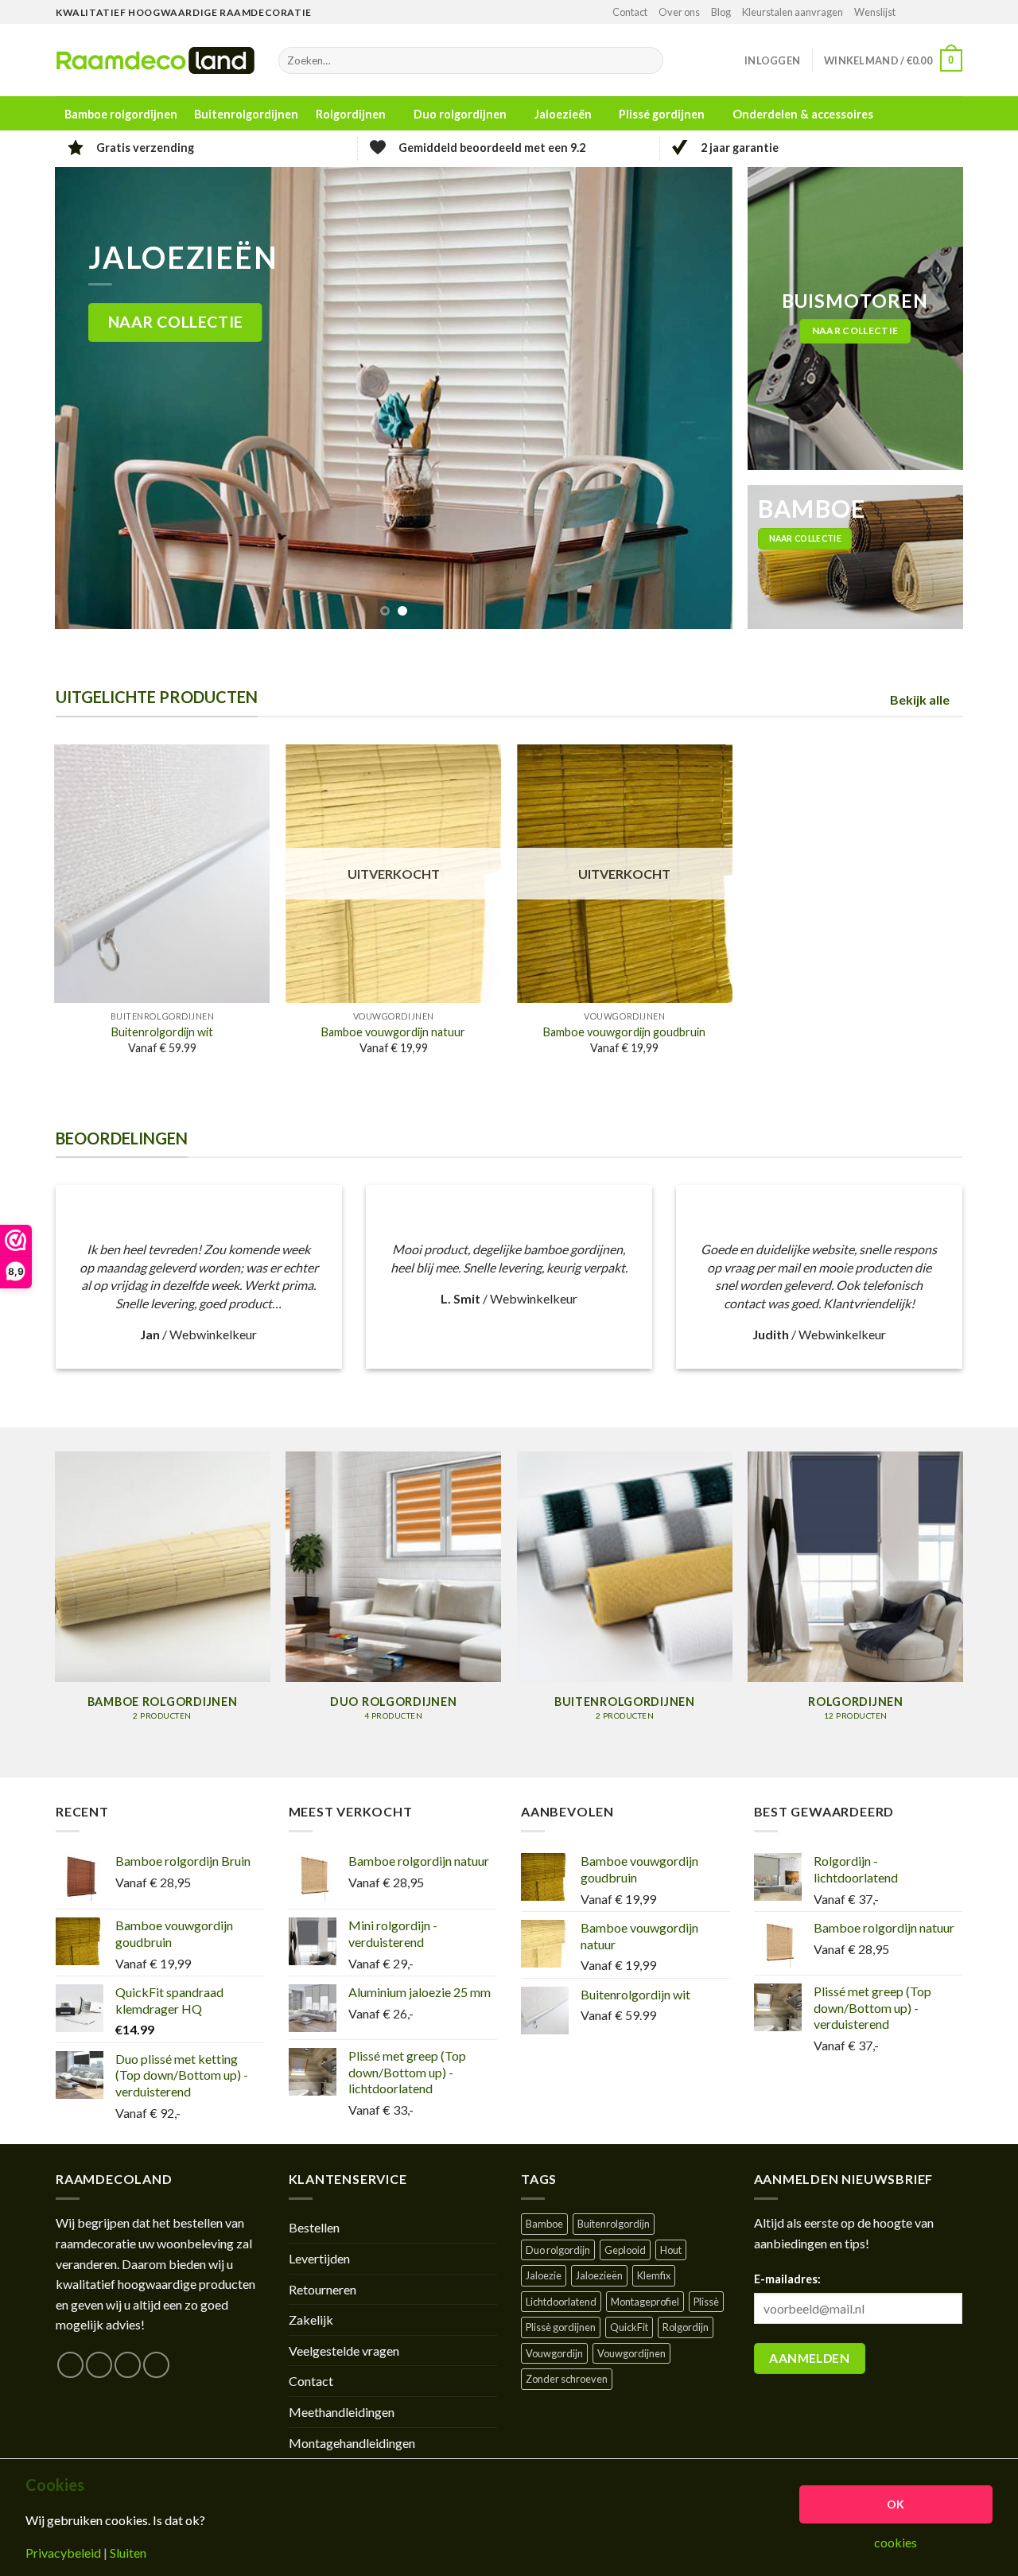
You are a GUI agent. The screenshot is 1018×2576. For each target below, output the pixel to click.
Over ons (679, 12)
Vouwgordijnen (631, 2353)
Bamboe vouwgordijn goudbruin (624, 1032)
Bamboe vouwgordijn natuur (393, 1032)
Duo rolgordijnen (460, 114)
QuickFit (629, 2327)
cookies (896, 2543)
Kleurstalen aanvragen (793, 12)
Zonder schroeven (567, 2379)
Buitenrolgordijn (614, 2224)
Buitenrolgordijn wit (162, 1032)
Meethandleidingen (342, 2412)
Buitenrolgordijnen (246, 115)
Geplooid (625, 2250)
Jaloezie (544, 2275)
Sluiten (128, 2553)
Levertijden (319, 2258)
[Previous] (88, 398)
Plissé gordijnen (662, 114)
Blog (721, 12)
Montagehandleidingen (352, 2443)
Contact (630, 12)
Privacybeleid (63, 2553)
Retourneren (322, 2289)
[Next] (699, 398)
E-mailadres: (787, 2279)
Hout (671, 2250)
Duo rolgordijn (558, 2250)
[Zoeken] (648, 60)
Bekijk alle (920, 699)
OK (896, 2504)
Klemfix (654, 2275)
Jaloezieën (563, 114)
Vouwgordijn (554, 2353)
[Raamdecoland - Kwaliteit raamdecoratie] (155, 60)
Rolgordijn (686, 2327)
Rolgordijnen (351, 114)
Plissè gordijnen (561, 2327)
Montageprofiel (645, 2302)
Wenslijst (875, 12)
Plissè (706, 2302)
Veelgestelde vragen (344, 2351)
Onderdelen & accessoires (803, 114)
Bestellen (314, 2227)
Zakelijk (311, 2320)
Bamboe (544, 2224)
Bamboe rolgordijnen (121, 115)
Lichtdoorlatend (561, 2302)
